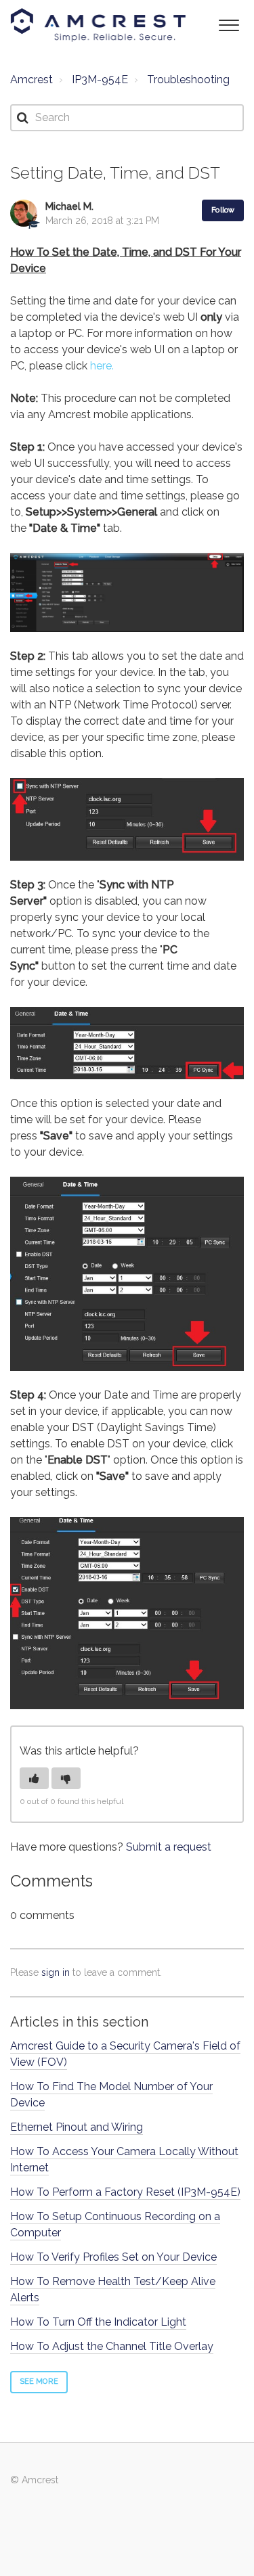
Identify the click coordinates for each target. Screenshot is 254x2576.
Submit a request (169, 1847)
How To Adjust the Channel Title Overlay (112, 2346)
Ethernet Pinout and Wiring (77, 2127)
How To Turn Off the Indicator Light (98, 2322)
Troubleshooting (188, 80)
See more (39, 2381)
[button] (229, 24)
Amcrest (31, 80)
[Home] (98, 25)
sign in (56, 1972)
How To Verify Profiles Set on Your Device (113, 2257)
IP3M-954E (100, 80)
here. (102, 366)
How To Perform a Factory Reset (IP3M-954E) (125, 2192)
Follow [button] (223, 210)
